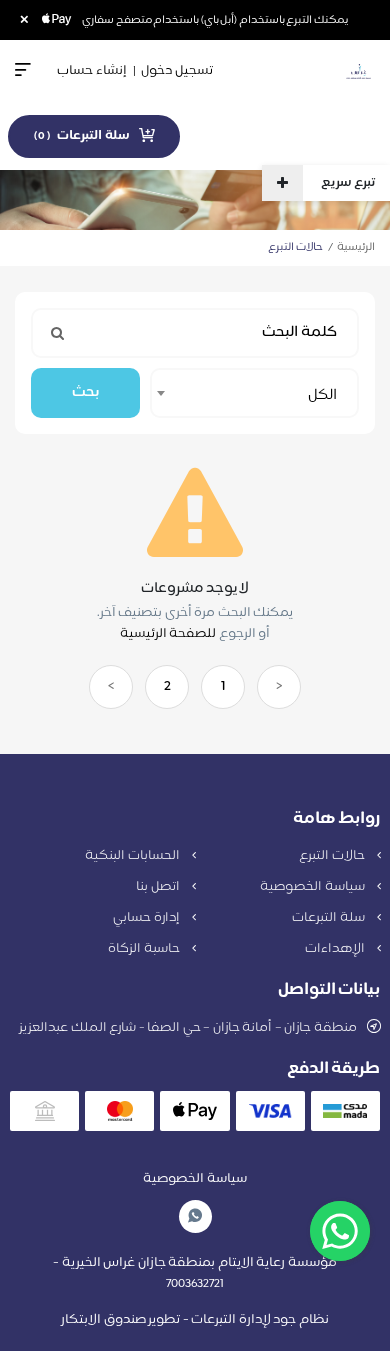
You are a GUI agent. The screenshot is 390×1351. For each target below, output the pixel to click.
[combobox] (254, 393)
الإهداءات (336, 949)
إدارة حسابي (147, 918)
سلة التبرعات (329, 918)
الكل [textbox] (322, 395)
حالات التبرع (333, 856)
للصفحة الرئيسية (168, 634)
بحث (85, 392)
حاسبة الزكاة (145, 949)
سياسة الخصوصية (313, 887)
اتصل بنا (159, 887)
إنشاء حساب (92, 71)
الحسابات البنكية (133, 856)
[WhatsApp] (195, 1216)
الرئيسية (356, 247)
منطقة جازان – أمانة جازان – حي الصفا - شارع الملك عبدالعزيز (188, 1028)
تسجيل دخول (177, 71)
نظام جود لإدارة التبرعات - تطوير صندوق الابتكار (195, 1320)
